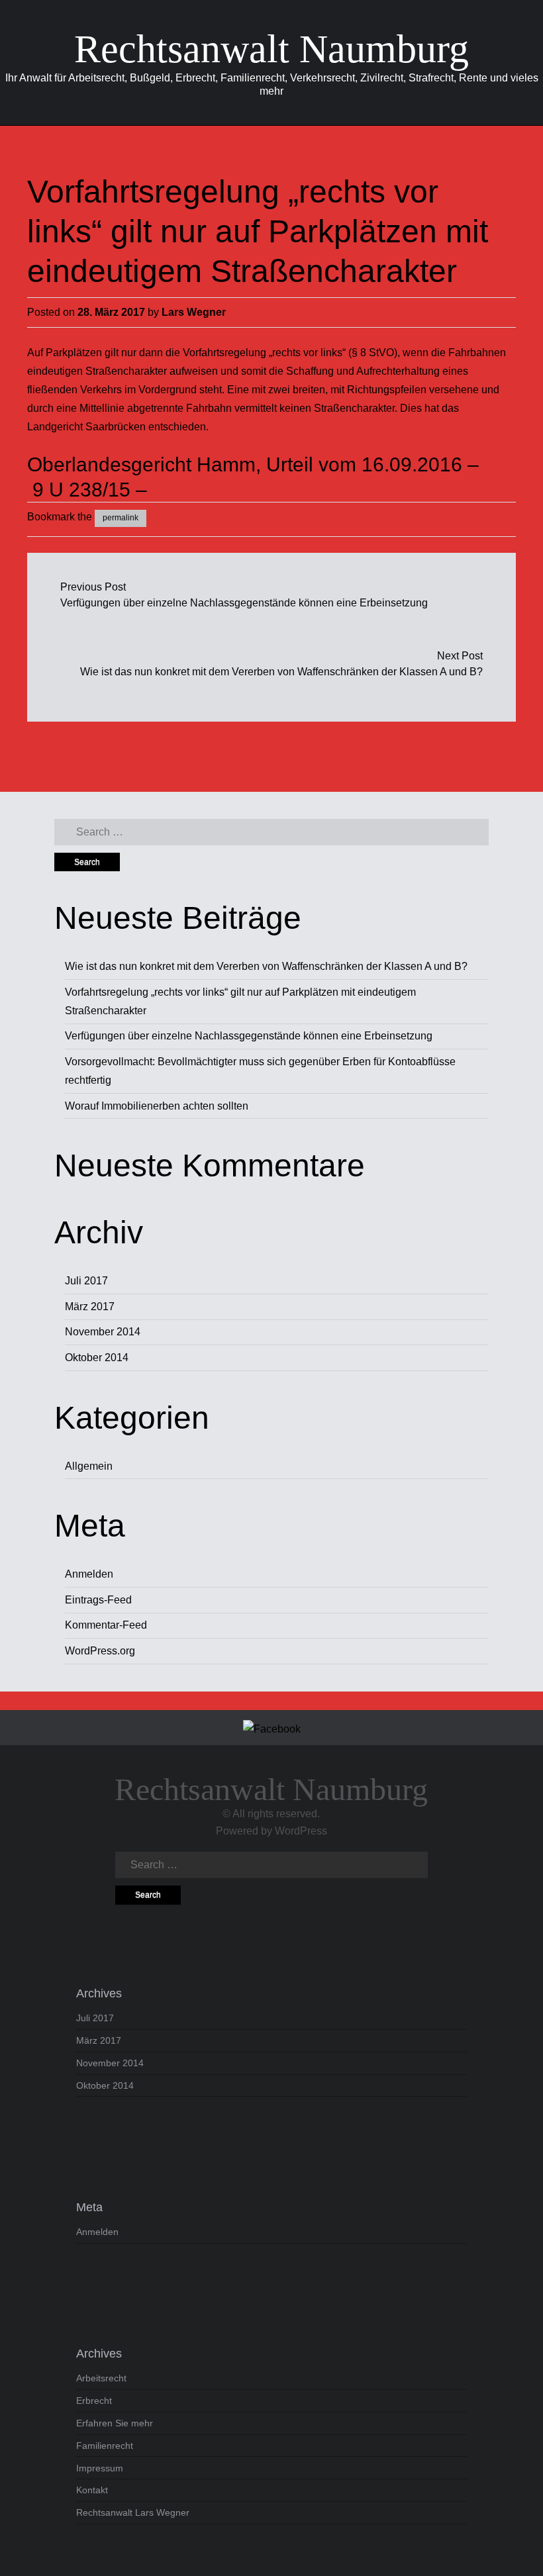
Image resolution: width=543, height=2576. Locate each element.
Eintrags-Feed (98, 1600)
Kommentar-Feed (106, 1625)
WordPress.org (100, 1651)
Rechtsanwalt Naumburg (271, 49)
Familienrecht (105, 2446)
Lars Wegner (194, 312)
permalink (121, 518)
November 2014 (103, 1332)
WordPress (301, 1831)
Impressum (100, 2468)
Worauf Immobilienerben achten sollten (157, 1106)
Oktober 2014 (97, 1358)
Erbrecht (94, 2401)
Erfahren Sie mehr (115, 2423)
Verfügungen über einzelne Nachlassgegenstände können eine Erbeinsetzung (244, 603)
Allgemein (89, 1466)
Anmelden (89, 1574)
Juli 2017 (86, 1281)
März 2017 (90, 1307)
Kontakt (92, 2490)
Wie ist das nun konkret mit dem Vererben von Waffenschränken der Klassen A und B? (281, 672)
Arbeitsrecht (101, 2378)
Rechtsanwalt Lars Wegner (133, 2512)
